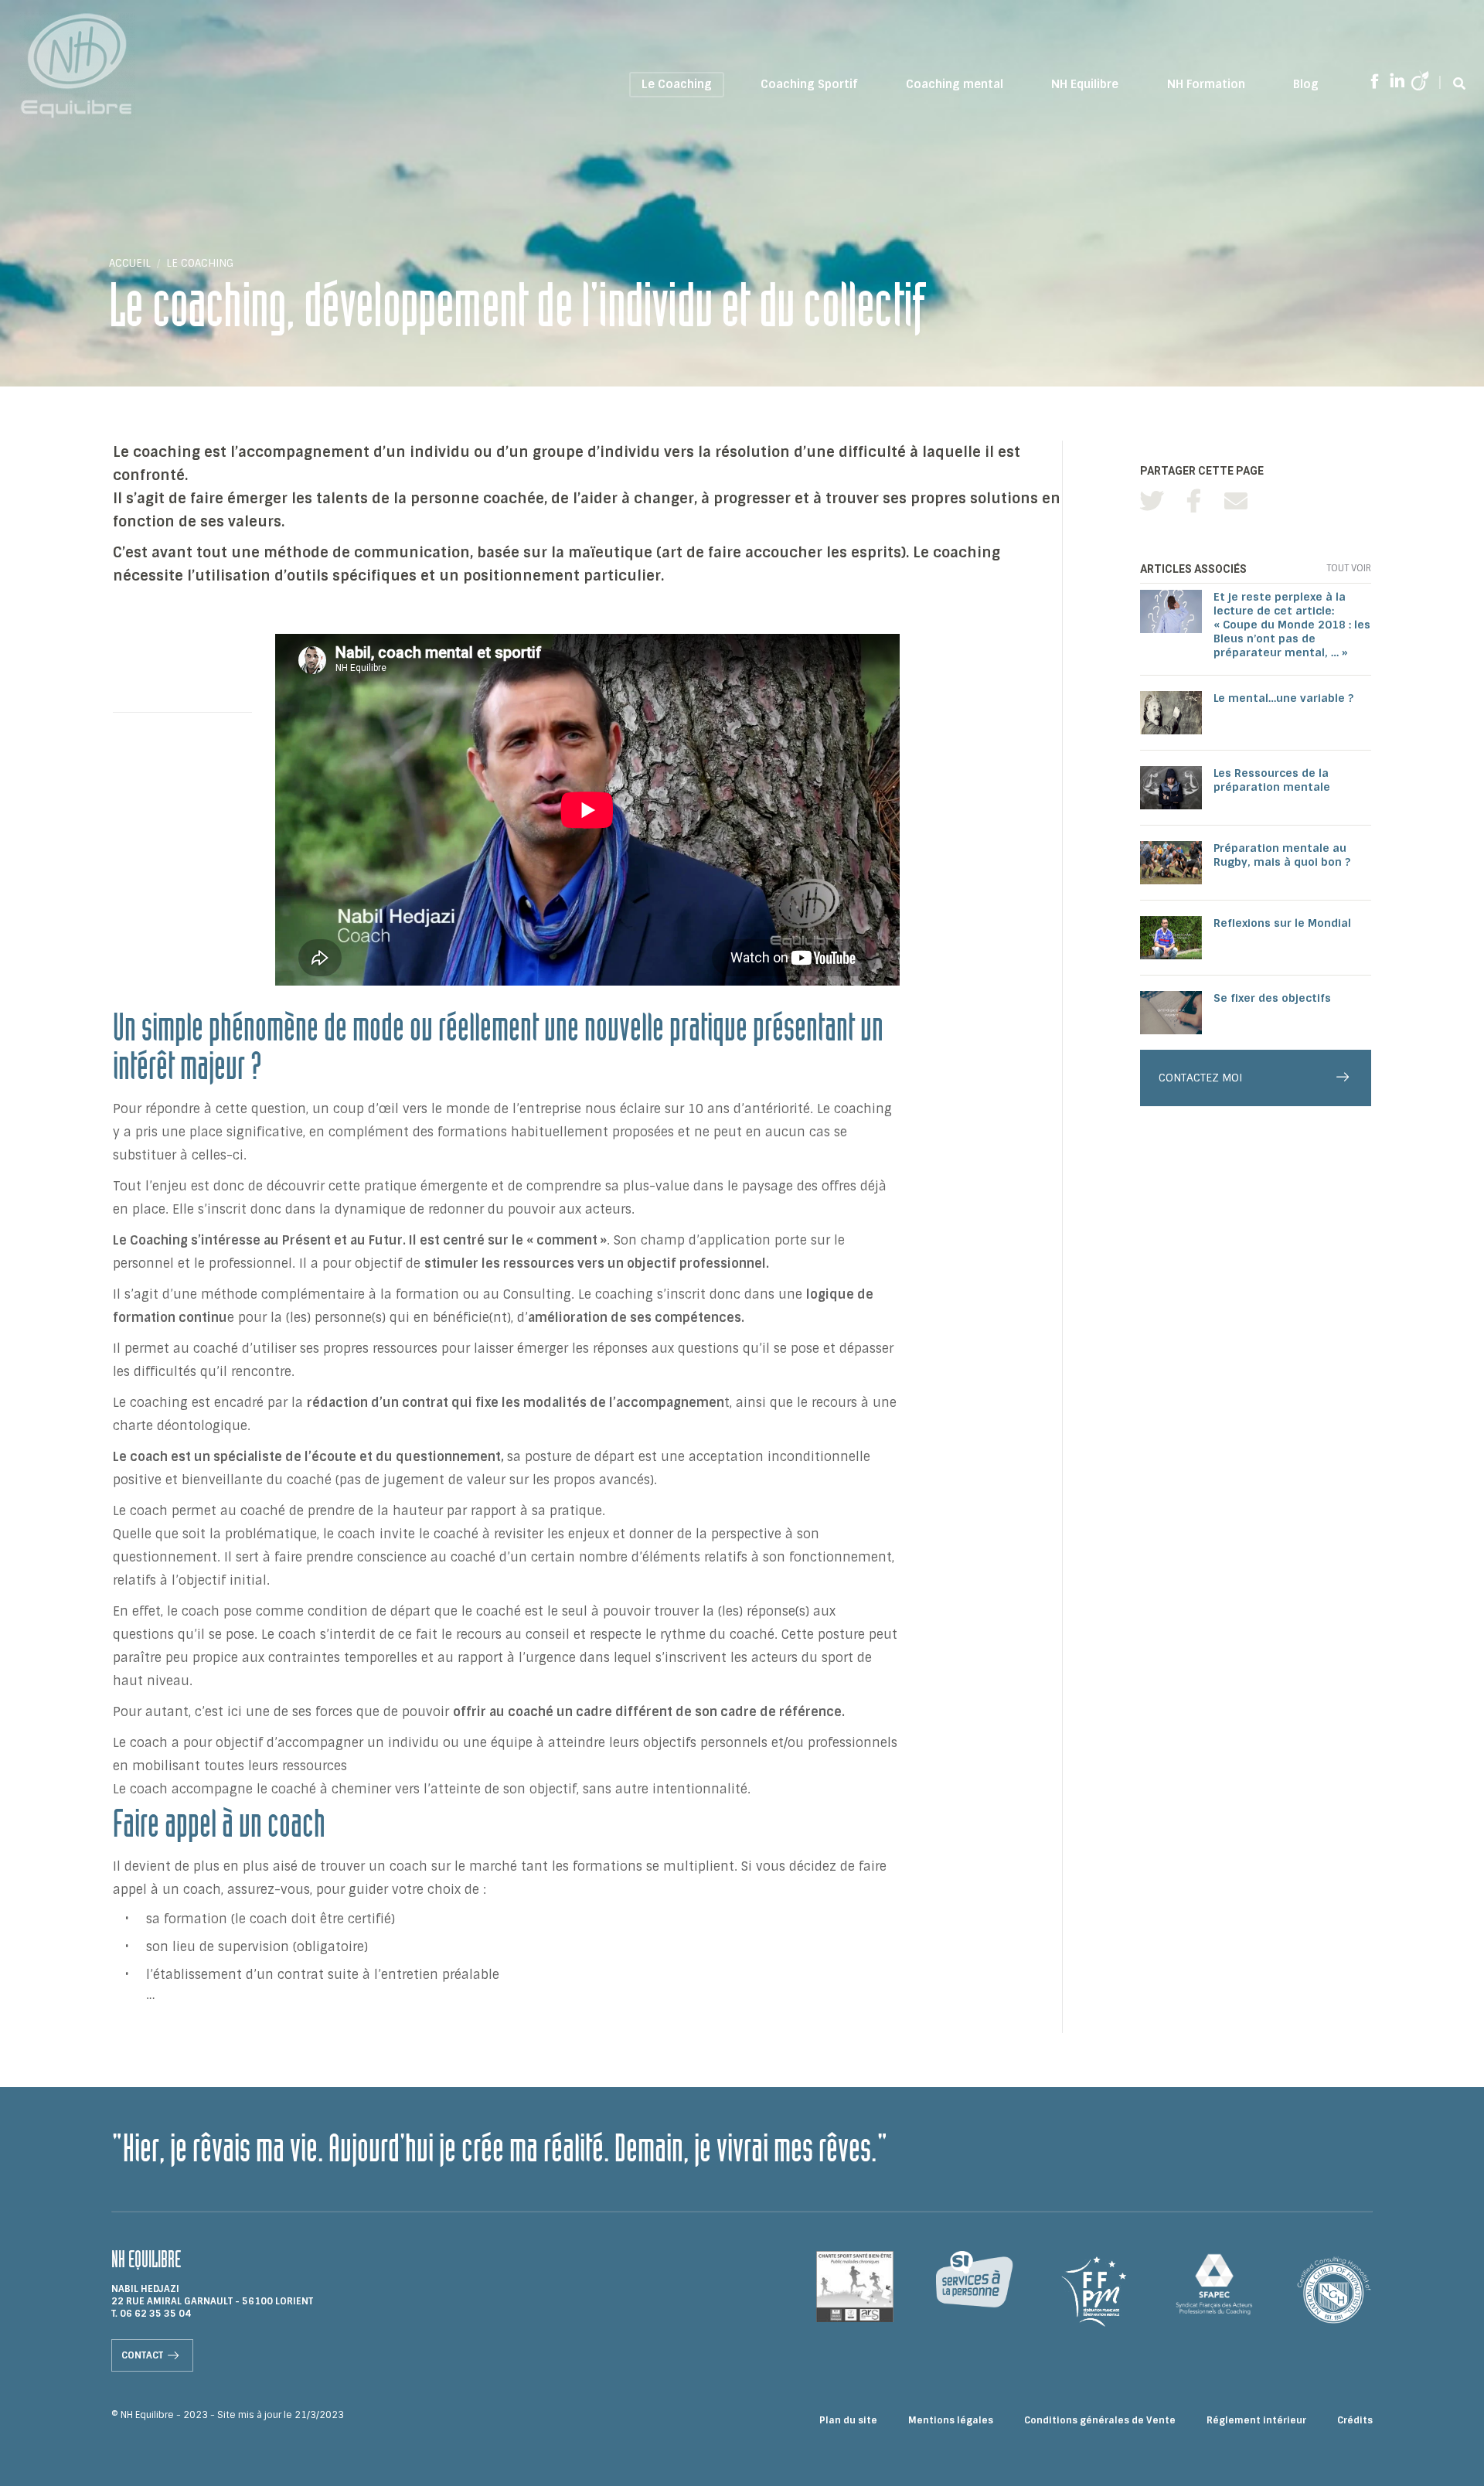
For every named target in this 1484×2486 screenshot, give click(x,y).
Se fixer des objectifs (1272, 998)
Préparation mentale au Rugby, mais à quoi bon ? (1282, 855)
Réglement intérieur (1256, 2420)
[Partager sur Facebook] (1194, 501)
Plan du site (848, 2420)
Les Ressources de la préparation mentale (1272, 780)
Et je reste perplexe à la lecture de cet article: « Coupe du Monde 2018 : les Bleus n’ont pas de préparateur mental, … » (1292, 625)
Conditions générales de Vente (1100, 2420)
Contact (142, 2355)
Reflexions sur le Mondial (1282, 923)
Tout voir (1349, 568)
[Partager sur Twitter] (1152, 501)
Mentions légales (951, 2420)
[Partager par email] (1236, 501)
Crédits (1355, 2420)
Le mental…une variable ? (1283, 698)
